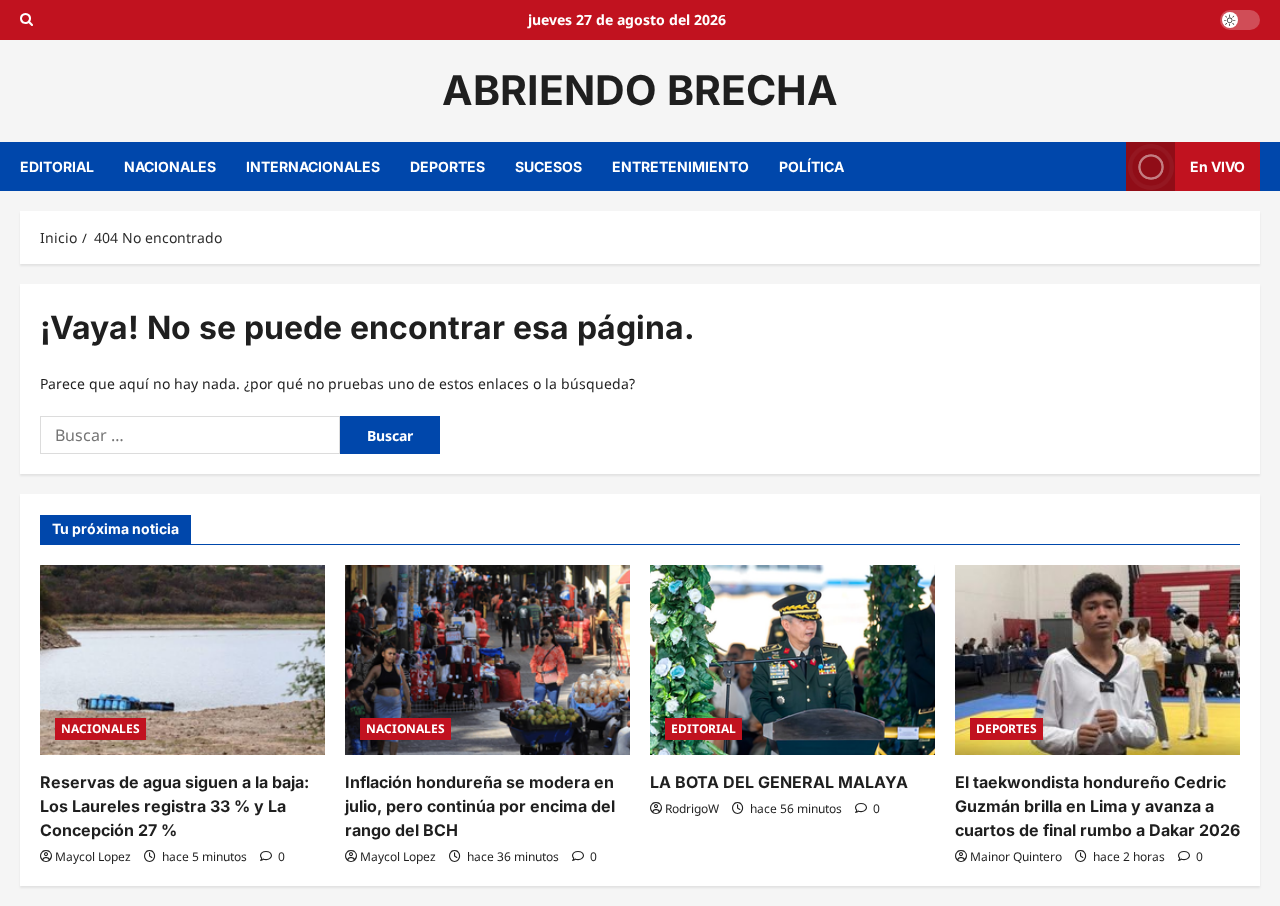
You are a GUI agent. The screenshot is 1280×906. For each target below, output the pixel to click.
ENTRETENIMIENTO (680, 166)
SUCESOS (548, 166)
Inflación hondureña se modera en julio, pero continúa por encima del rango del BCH (480, 806)
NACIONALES (170, 166)
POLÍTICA (811, 166)
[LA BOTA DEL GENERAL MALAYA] (792, 660)
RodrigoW (692, 808)
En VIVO (1217, 165)
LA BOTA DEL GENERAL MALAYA (779, 782)
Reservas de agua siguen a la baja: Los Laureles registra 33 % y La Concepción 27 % (174, 806)
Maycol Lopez (93, 856)
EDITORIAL (57, 166)
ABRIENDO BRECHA (640, 90)
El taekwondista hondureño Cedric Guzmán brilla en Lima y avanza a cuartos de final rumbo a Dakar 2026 (1097, 806)
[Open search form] (26, 20)
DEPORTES (447, 166)
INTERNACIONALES (313, 166)
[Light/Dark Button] (1240, 20)
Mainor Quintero (1016, 856)
